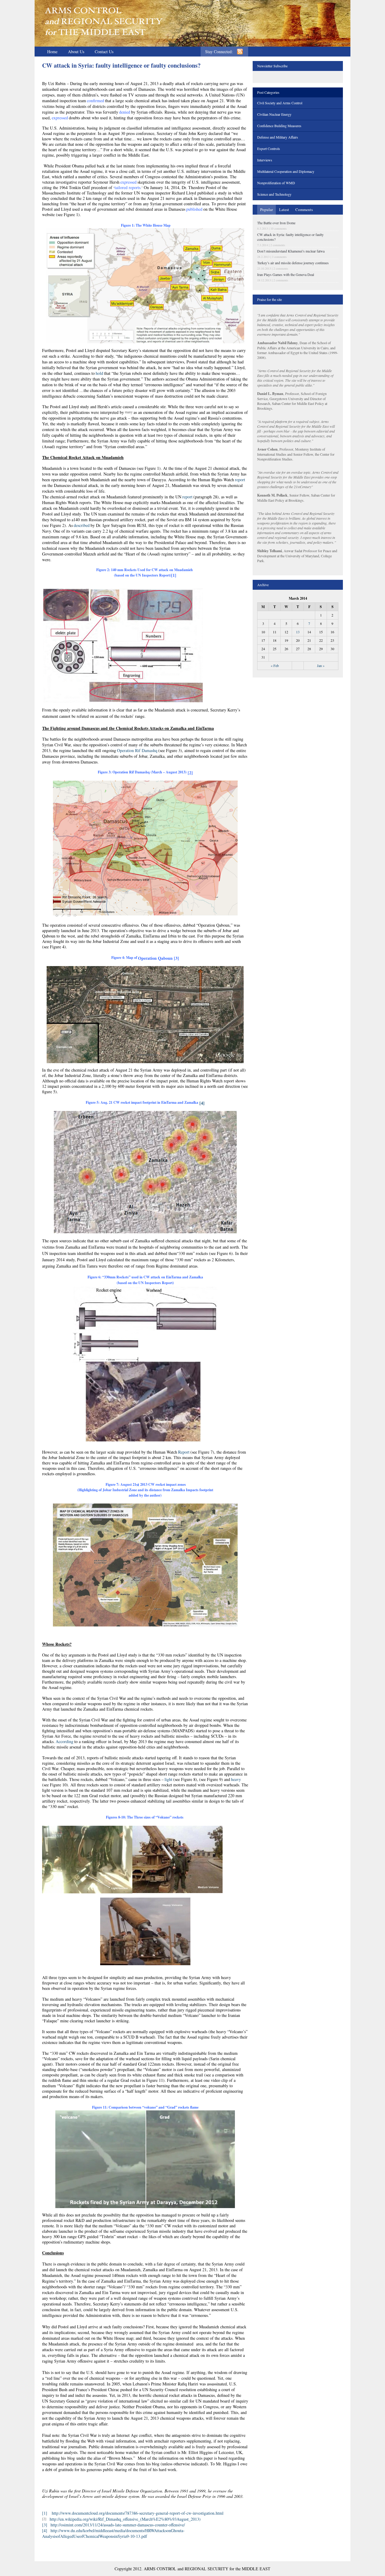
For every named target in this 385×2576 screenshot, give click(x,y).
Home (52, 52)
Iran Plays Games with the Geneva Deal (286, 274)
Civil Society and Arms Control (280, 103)
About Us (76, 52)
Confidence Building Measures (279, 126)
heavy (236, 1779)
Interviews (265, 160)
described (82, 525)
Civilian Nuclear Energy (274, 114)
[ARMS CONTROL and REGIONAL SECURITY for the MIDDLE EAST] (104, 21)
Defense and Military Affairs (278, 137)
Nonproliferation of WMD (276, 183)
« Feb (275, 665)
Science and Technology (274, 194)
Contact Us (104, 52)
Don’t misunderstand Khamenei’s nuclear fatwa (291, 251)
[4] (202, 1103)
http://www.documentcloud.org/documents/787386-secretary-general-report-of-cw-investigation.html (138, 2513)
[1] (45, 2513)
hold (99, 373)
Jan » (321, 665)
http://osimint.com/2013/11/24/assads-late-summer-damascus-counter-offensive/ (118, 2525)
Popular (266, 210)
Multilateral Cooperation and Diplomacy (286, 171)
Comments (304, 210)
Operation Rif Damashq (137, 750)
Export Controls (269, 148)
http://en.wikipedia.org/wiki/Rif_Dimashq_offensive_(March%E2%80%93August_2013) (125, 2519)
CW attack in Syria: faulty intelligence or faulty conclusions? (121, 65)
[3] (45, 2525)
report (240, 480)
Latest (284, 210)
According (65, 1741)
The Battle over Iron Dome (276, 223)
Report (184, 1452)
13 (298, 632)
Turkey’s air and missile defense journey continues (293, 263)
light (168, 1779)
